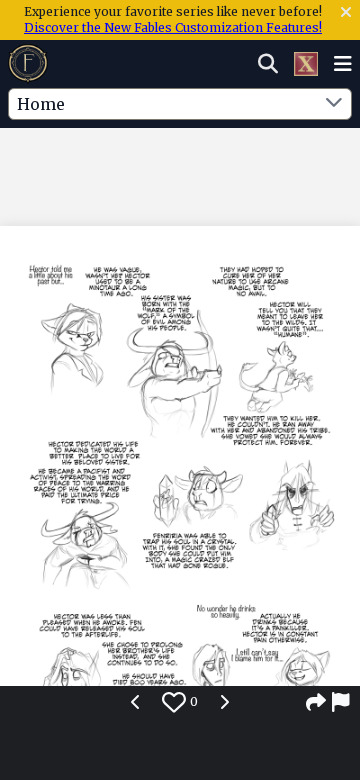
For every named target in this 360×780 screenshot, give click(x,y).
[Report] (342, 702)
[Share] (316, 702)
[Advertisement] (180, 169)
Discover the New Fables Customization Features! (173, 27)
